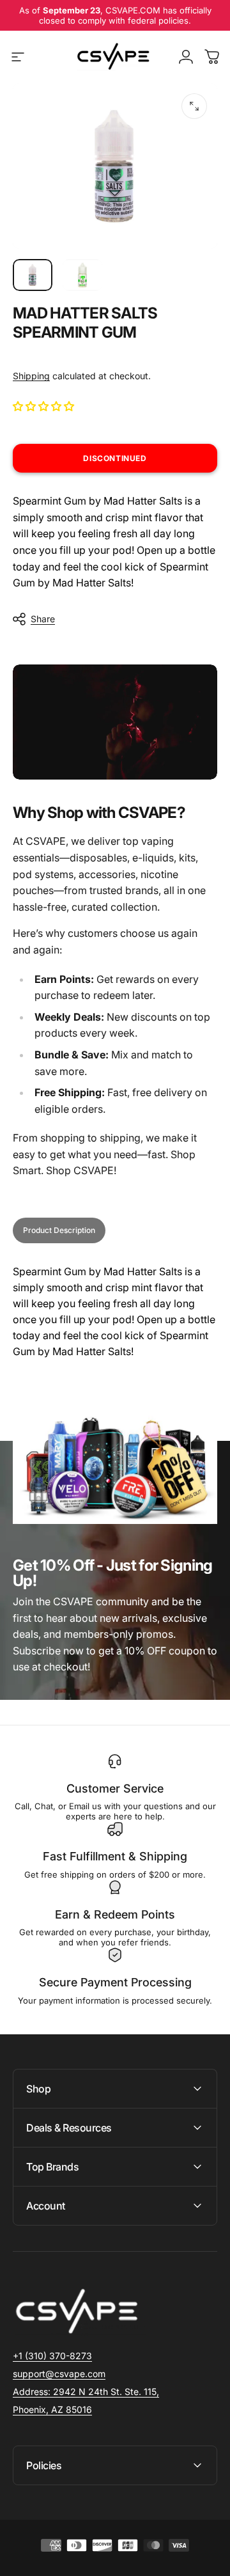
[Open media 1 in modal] (194, 106)
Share (43, 619)
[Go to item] (33, 275)
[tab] (59, 1230)
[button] (45, 406)
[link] (86, 2392)
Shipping (31, 376)
